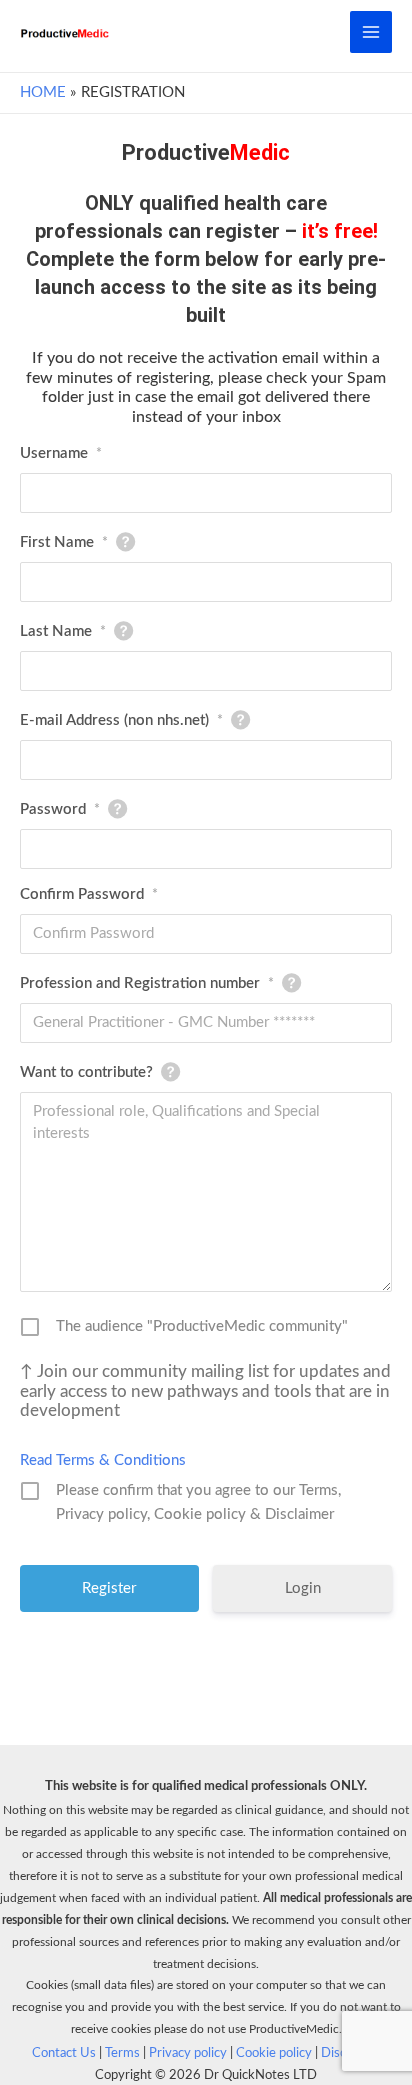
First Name (64, 542)
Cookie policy (274, 2053)
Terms (122, 2053)
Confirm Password (89, 894)
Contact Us (64, 2053)
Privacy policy (188, 2053)
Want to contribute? (86, 1072)
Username (61, 453)
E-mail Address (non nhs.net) (121, 720)
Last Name (63, 631)
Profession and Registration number (147, 983)
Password (60, 809)
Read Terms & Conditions (103, 1460)
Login (303, 1588)
